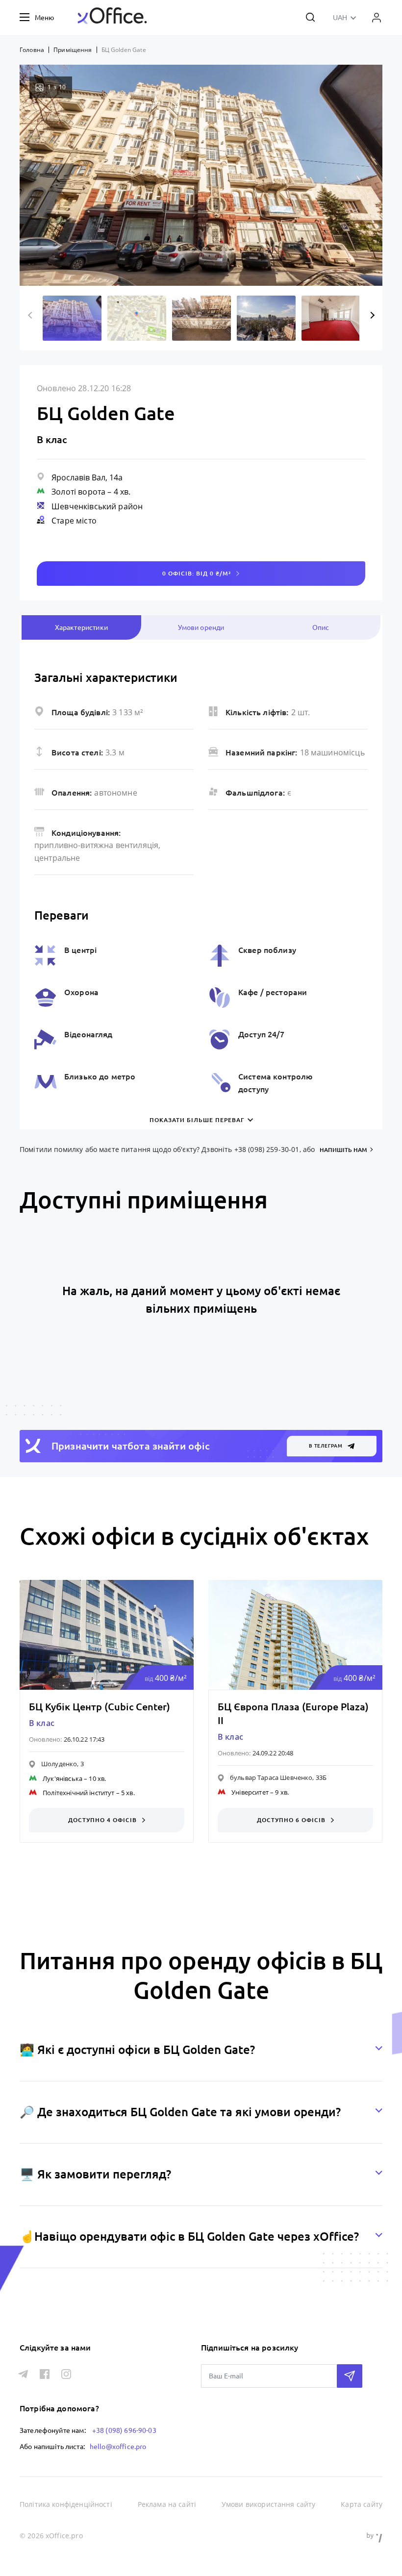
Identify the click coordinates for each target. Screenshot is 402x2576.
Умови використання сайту (269, 2504)
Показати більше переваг (197, 1120)
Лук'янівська (63, 1778)
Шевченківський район (97, 506)
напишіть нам (343, 1150)
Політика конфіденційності (66, 2504)
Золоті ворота (78, 492)
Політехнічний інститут (78, 1793)
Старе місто (74, 521)
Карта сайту (362, 2504)
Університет (250, 1792)
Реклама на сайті (167, 2504)
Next (371, 315)
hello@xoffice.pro (118, 2447)
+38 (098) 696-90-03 (124, 2430)
